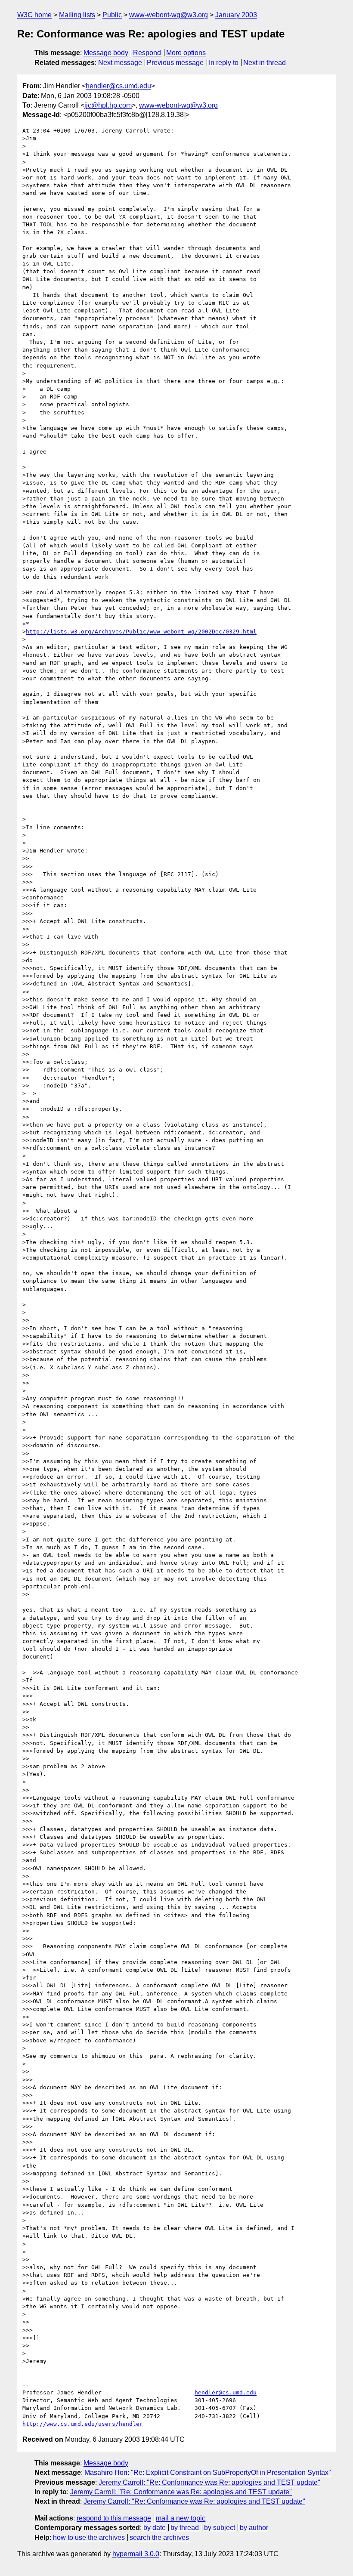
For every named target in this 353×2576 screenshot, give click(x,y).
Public (112, 15)
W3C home (34, 15)
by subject (220, 2528)
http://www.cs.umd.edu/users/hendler (83, 2424)
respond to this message (114, 2518)
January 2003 (236, 15)
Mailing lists (77, 15)
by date (155, 2528)
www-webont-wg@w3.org (169, 15)
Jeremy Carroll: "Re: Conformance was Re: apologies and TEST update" (209, 2482)
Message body (106, 53)
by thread (185, 2528)
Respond (147, 53)
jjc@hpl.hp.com (108, 105)
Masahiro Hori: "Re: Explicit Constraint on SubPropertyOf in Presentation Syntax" (208, 2473)
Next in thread (265, 63)
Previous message (175, 63)
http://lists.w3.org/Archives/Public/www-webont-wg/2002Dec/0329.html (141, 632)
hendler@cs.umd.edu (118, 86)
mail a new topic (181, 2518)
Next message (120, 63)
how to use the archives (89, 2537)
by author (254, 2528)
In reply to (224, 63)
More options (186, 53)
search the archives (159, 2537)
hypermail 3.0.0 (136, 2554)
